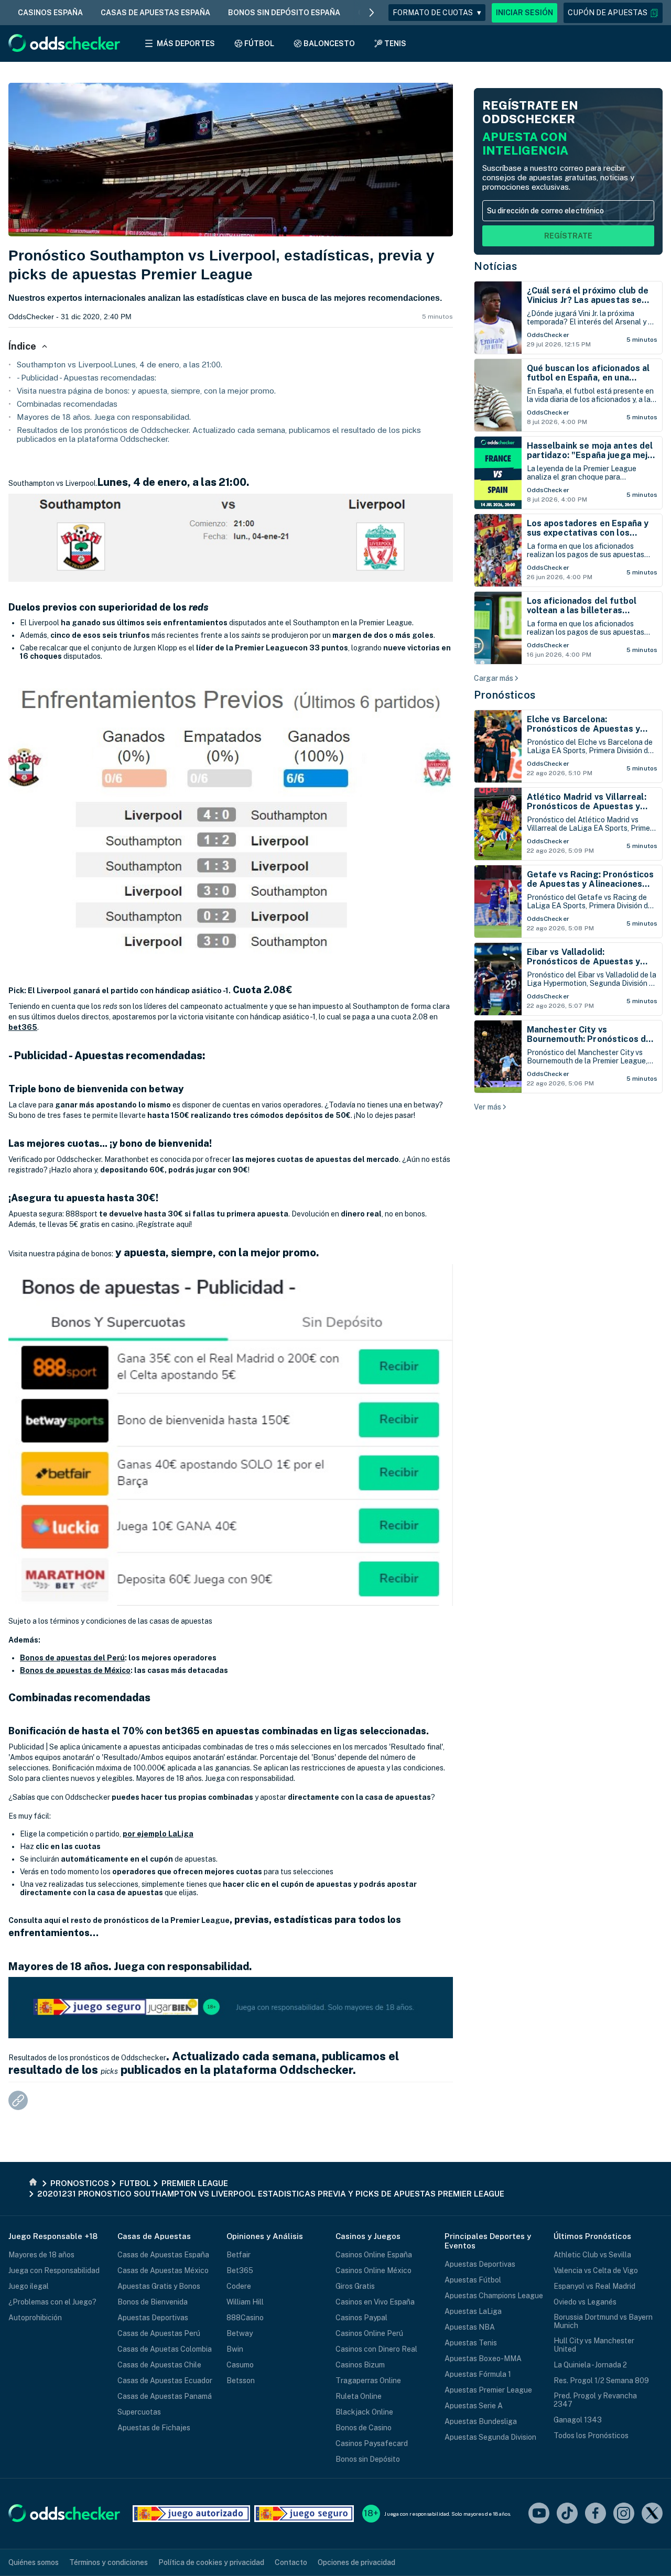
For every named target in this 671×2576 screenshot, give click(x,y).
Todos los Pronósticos (591, 2436)
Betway (240, 2333)
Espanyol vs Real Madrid (594, 2286)
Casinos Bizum (360, 2365)
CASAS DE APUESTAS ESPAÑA (155, 13)
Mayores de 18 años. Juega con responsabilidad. (104, 417)
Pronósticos (505, 695)
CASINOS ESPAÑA (50, 13)
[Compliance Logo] (191, 2514)
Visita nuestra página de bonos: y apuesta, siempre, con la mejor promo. (146, 391)
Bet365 (240, 2270)
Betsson (241, 2381)
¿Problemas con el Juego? (52, 2302)
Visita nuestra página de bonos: (61, 1254)
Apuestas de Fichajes (154, 2428)
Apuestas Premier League (488, 2390)
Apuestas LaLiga (473, 2311)
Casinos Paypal (361, 2318)
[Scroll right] (372, 13)
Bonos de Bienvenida (153, 2302)
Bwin (235, 2349)
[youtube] (539, 2514)
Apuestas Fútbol (473, 2280)
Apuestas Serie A (474, 2406)
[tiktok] (567, 2514)
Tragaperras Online (368, 2381)
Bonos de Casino (364, 2428)
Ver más (488, 1107)
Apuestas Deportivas (153, 2318)
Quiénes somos (34, 2562)
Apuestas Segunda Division (490, 2437)
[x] (652, 2514)
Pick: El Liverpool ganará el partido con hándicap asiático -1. (120, 991)
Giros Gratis (355, 2286)
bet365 (23, 1027)
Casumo (240, 2365)
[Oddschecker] (64, 2514)
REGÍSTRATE (568, 236)
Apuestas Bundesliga (481, 2421)
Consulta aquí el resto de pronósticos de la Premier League (119, 1920)
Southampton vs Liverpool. (53, 483)
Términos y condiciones (109, 2562)
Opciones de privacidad (356, 2562)
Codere (239, 2286)
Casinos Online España (374, 2255)
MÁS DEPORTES (186, 44)
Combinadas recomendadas (67, 404)
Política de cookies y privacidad (211, 2562)
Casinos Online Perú (369, 2333)
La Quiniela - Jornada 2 (590, 2365)
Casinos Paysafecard (372, 2443)
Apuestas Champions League (494, 2296)
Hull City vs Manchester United (594, 2345)
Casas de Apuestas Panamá (165, 2396)
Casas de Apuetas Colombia (165, 2349)
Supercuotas (139, 2412)
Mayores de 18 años (41, 2255)
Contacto (291, 2562)
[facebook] (596, 2514)
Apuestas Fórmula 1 (478, 2374)
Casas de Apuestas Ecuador (165, 2381)
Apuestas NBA (470, 2327)
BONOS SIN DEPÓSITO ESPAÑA (284, 13)
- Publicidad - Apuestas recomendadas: (86, 378)
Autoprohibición (35, 2318)
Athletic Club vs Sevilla (592, 2255)
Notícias (495, 266)
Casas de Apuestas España (163, 2255)
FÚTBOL (259, 44)
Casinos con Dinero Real (376, 2349)
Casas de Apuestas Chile (159, 2365)
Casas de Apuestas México (163, 2270)
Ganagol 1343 (578, 2420)
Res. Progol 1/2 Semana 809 (601, 2381)
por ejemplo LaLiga (158, 1834)
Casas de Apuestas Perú (159, 2333)
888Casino (245, 2318)
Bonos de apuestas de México (75, 1670)
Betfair (239, 2255)
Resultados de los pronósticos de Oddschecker (87, 2058)
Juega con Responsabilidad (54, 2270)
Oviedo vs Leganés (585, 2302)
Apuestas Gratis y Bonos (159, 2286)
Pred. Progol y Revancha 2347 (595, 2400)
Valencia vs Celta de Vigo (596, 2270)
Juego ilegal (29, 2286)
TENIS (395, 44)
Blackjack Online (364, 2412)
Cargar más (494, 678)
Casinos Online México (374, 2270)
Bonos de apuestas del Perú (72, 1658)
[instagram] (624, 2514)
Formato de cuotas (437, 13)
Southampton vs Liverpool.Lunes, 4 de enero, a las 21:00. (120, 365)
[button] (613, 13)
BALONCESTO (329, 44)
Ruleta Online (359, 2396)
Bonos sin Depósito (368, 2459)
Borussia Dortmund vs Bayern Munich (603, 2321)
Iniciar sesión (524, 13)
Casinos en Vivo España (375, 2302)
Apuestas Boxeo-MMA (483, 2358)
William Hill (245, 2302)
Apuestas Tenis (471, 2343)
